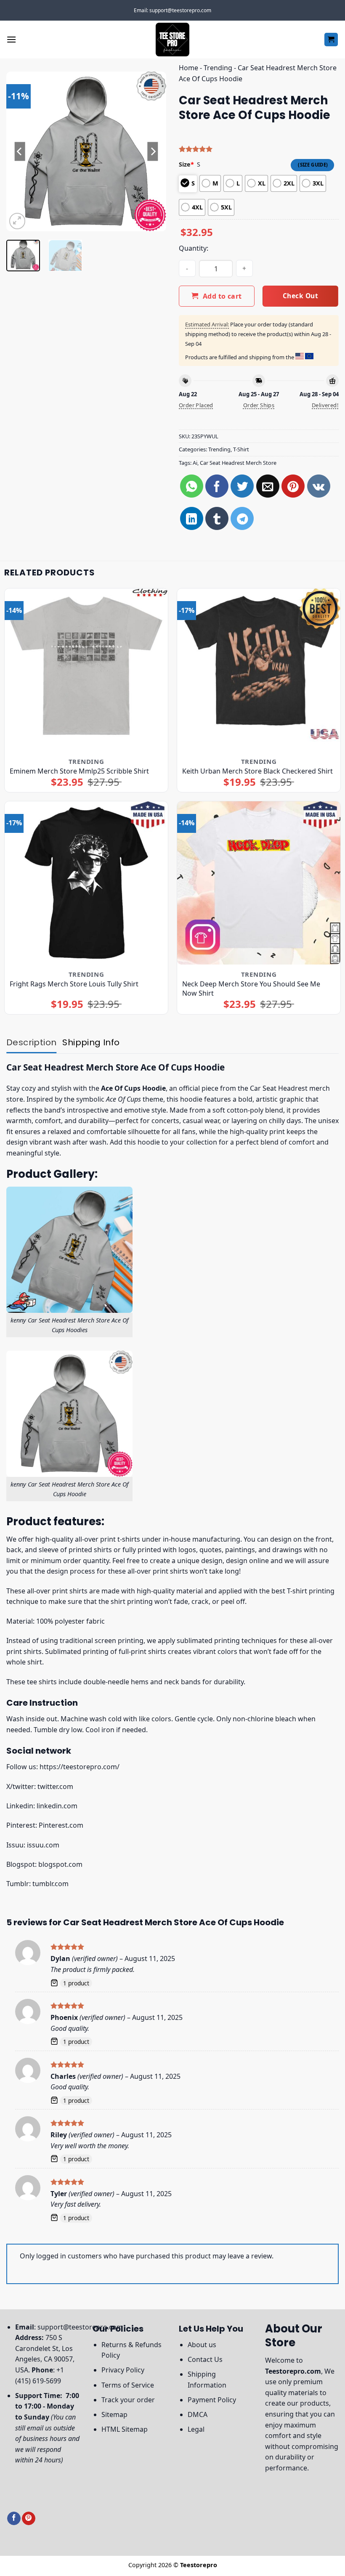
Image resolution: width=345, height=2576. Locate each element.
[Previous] (20, 151)
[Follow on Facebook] (14, 2519)
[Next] (152, 151)
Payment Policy (212, 2400)
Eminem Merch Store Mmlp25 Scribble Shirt (79, 771)
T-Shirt (241, 449)
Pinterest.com (61, 1825)
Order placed (196, 405)
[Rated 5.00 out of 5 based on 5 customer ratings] (259, 149)
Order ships (259, 405)
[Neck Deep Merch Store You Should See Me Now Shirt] (259, 883)
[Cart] (331, 40)
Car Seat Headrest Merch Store (238, 463)
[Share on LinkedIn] (192, 518)
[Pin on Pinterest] (293, 486)
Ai (195, 463)
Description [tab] (31, 1042)
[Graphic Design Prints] (172, 40)
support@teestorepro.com (80, 2327)
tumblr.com (50, 1884)
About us (202, 2345)
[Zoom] (17, 221)
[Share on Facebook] (217, 486)
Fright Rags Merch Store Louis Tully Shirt (74, 984)
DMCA (198, 2414)
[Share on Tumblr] (217, 518)
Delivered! (325, 405)
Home (188, 68)
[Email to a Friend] (268, 486)
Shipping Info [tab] (91, 1042)
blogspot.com (60, 1864)
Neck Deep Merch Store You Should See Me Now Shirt (251, 989)
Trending (218, 68)
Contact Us (205, 2359)
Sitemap (114, 2414)
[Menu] (11, 39)
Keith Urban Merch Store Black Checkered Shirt (257, 771)
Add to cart (222, 296)
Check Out (300, 296)
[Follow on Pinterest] (29, 2519)
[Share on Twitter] (242, 486)
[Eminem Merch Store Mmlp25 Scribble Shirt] (86, 670)
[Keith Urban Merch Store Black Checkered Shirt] (259, 670)
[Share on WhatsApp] (192, 486)
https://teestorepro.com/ (80, 1767)
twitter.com (55, 1786)
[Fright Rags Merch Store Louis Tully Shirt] (86, 883)
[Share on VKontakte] (319, 486)
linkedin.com (57, 1806)
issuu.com (43, 1845)
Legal (196, 2429)
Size (186, 164)
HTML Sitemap (125, 2429)
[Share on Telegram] (242, 518)
